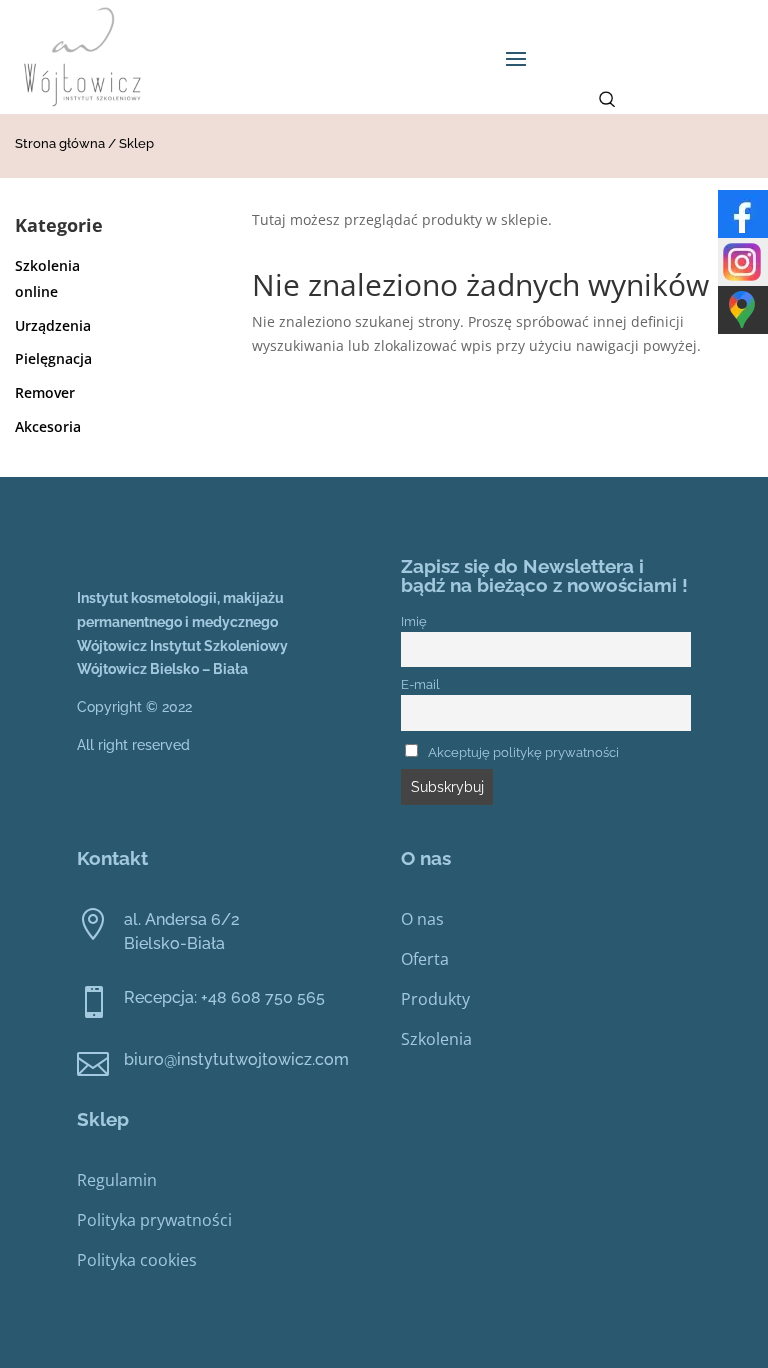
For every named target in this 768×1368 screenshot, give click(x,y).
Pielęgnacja (53, 358)
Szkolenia (436, 1039)
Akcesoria (48, 426)
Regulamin (117, 1180)
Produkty (435, 999)
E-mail (420, 684)
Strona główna (60, 143)
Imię (414, 621)
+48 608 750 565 (263, 997)
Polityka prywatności (154, 1220)
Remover (45, 392)
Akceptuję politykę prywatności (523, 752)
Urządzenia (53, 325)
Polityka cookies (137, 1260)
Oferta (425, 959)
